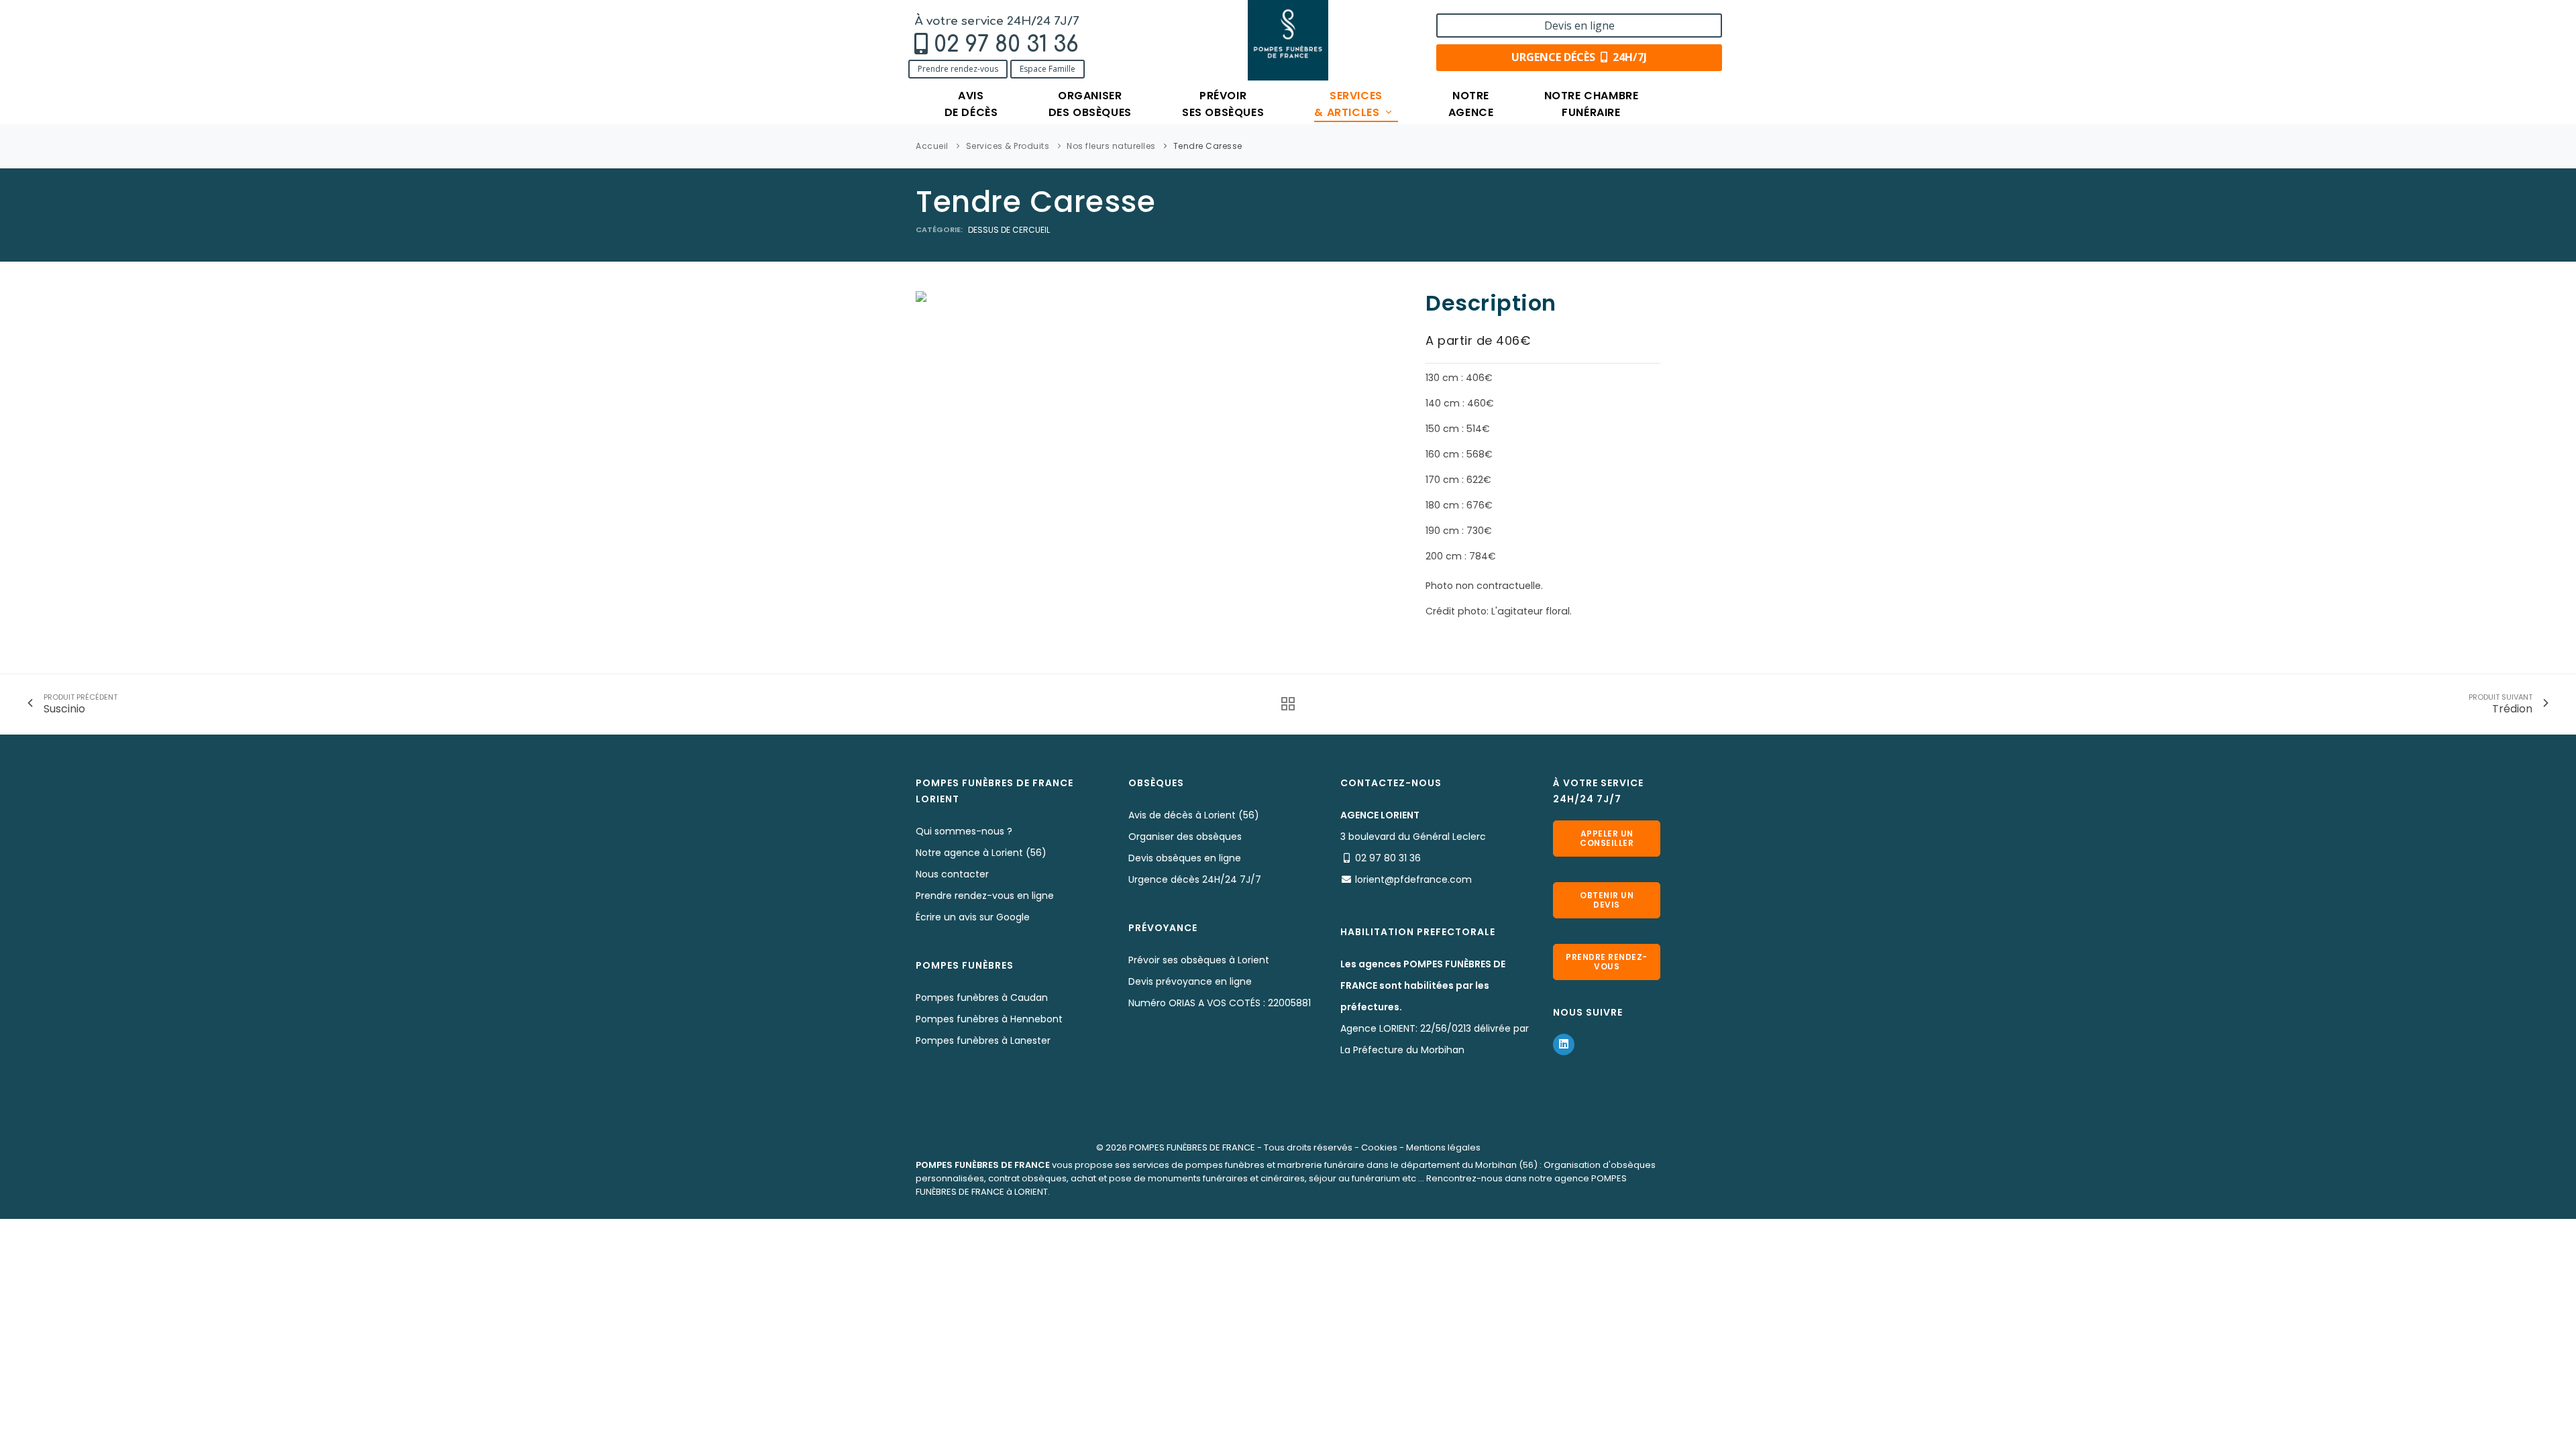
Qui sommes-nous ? (964, 831)
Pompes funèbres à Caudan (982, 998)
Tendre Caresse (1208, 146)
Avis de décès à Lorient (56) (1194, 815)
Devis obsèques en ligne (1185, 858)
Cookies (1379, 1147)
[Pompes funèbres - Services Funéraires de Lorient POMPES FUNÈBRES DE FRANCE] (1288, 40)
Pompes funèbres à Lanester (983, 1040)
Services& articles (1348, 104)
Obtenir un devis (1607, 900)
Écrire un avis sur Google (973, 917)
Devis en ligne (1579, 25)
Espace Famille (1048, 69)
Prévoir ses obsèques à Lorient (1199, 960)
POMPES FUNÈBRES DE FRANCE (1192, 1147)
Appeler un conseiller (1607, 838)
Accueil (932, 146)
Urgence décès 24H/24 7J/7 (1195, 879)
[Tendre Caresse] (921, 296)
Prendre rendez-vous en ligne (985, 896)
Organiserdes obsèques (1090, 104)
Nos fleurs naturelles (1111, 146)
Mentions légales (1443, 1147)
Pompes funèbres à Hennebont (989, 1019)
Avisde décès (971, 104)
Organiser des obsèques (1185, 837)
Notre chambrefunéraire (1592, 104)
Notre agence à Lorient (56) (981, 853)
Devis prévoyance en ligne (1190, 981)
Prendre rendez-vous (958, 69)
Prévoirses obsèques (1223, 104)
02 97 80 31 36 (1006, 45)
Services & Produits (1008, 146)
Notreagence (1471, 104)
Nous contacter (952, 874)
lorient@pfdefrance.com (1413, 879)
